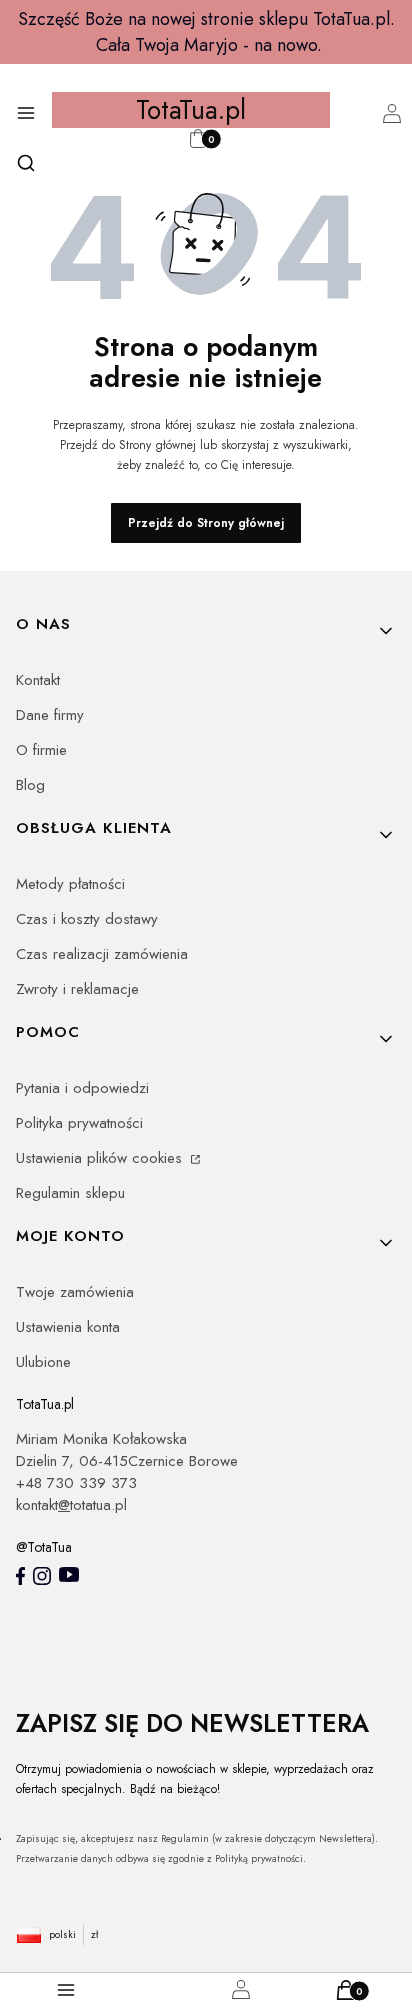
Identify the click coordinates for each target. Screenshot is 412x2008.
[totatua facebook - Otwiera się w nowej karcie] (20, 1576)
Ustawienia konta (68, 1327)
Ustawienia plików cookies (101, 1158)
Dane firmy (50, 715)
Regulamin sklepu (70, 1193)
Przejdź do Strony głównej (206, 523)
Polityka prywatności (79, 1123)
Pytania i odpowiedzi (82, 1088)
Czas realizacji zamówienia (102, 954)
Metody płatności (70, 884)
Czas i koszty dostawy (87, 919)
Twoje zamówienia (75, 1292)
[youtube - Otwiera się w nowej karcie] (69, 1574)
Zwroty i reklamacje (77, 989)
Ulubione (43, 1362)
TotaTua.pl (191, 110)
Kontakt (38, 680)
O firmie (41, 750)
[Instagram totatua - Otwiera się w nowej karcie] (42, 1576)
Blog (30, 785)
